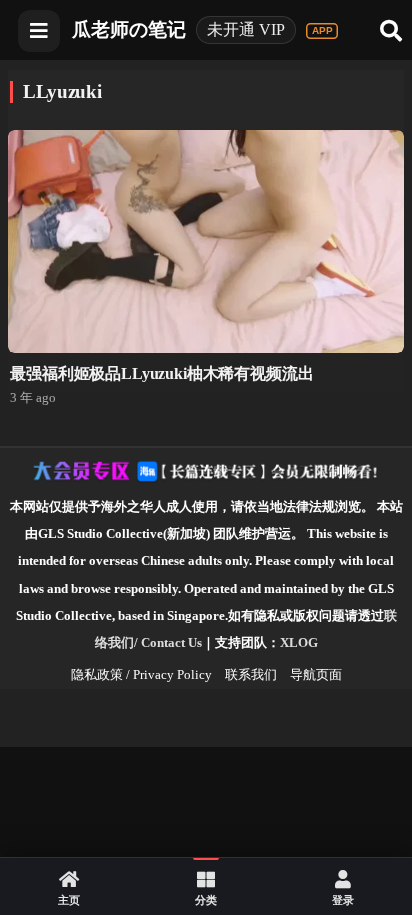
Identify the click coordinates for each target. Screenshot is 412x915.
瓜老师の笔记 (129, 29)
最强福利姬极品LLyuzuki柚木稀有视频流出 (161, 373)
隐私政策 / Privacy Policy (141, 674)
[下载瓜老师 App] (322, 31)
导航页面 (316, 674)
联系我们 (251, 674)
